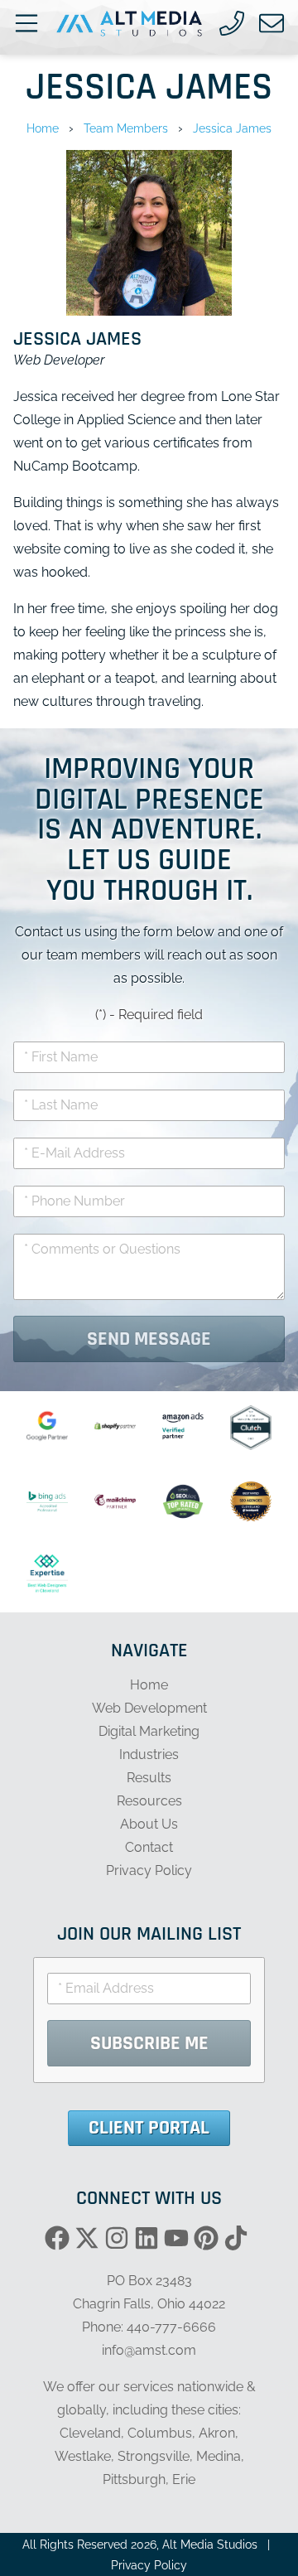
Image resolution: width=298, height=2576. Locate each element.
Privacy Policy (149, 1870)
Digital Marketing (149, 1731)
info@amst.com (149, 2350)
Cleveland (90, 2433)
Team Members (126, 128)
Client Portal (149, 2128)
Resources (149, 1801)
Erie (184, 2479)
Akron (217, 2433)
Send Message (149, 1339)
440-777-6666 (171, 2327)
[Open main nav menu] (26, 23)
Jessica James (232, 128)
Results (149, 1778)
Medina (219, 2456)
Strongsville (154, 2456)
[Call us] (232, 23)
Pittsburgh (134, 2479)
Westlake (83, 2456)
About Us (149, 1824)
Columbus (160, 2433)
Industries (149, 1754)
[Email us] (272, 23)
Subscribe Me (149, 2043)
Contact (149, 1847)
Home (43, 128)
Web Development (149, 1708)
